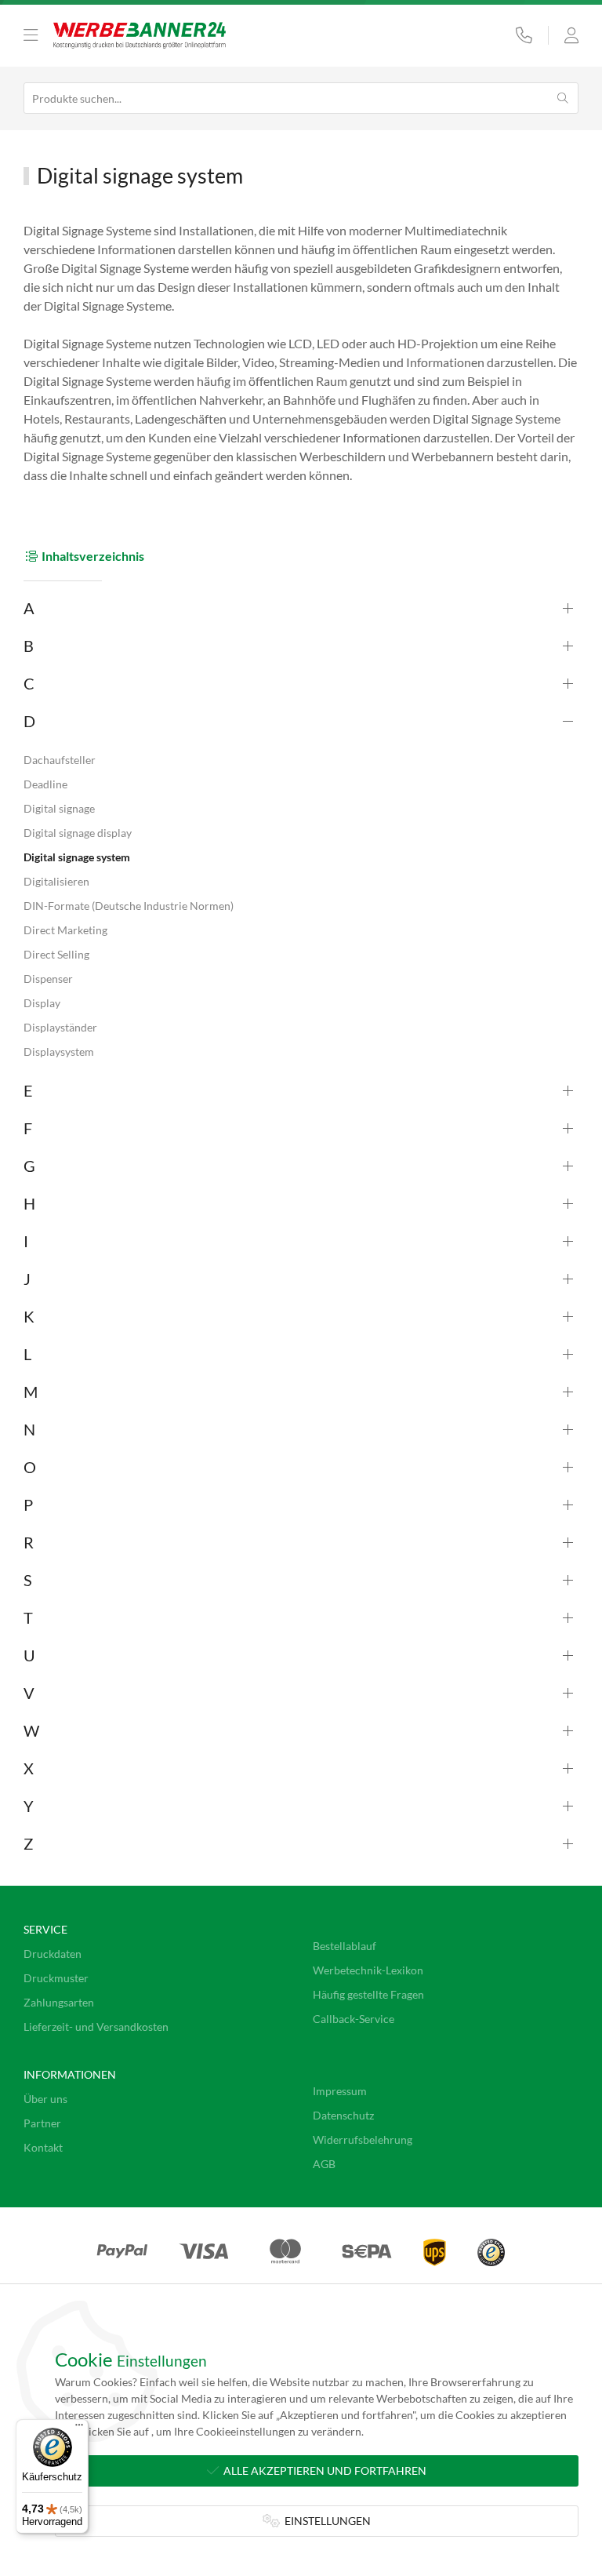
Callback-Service (354, 2019)
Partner (42, 2123)
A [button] (29, 608)
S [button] (28, 1580)
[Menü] (79, 2429)
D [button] (29, 721)
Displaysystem (59, 1052)
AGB (324, 2164)
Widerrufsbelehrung (363, 2139)
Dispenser (48, 979)
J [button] (27, 1279)
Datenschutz (343, 2115)
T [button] (28, 1617)
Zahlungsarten (59, 2002)
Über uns (45, 2099)
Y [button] (29, 1806)
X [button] (29, 1768)
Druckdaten (53, 1954)
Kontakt (43, 2147)
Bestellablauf (345, 1946)
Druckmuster (56, 1978)
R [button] (29, 1542)
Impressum (340, 2091)
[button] (31, 35)
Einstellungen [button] (325, 2521)
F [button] (28, 1128)
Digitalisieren (56, 881)
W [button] (31, 1730)
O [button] (30, 1467)
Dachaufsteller (60, 760)
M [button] (31, 1392)
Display (42, 1003)
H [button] (29, 1203)
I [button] (26, 1241)
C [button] (29, 683)
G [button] (29, 1166)
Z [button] (28, 1843)
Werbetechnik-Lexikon (368, 1970)
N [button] (29, 1429)
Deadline (45, 784)
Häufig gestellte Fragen (368, 1994)
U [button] (29, 1655)
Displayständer (60, 1027)
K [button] (29, 1316)
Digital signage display (78, 833)
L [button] (27, 1354)
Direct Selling (56, 954)
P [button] (28, 1504)
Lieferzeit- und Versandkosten (96, 2027)
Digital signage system (77, 857)
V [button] (29, 1693)
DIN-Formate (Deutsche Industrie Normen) (129, 906)
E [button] (28, 1090)
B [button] (29, 646)
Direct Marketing (65, 930)
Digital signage (59, 808)
